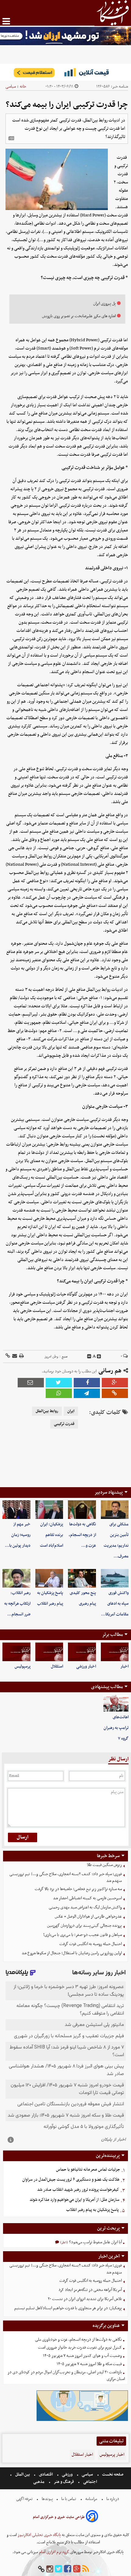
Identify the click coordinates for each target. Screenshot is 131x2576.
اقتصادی (46, 2475)
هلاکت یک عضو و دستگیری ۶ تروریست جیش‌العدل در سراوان (71, 2180)
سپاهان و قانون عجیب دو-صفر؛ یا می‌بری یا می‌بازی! (83, 1935)
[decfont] (89, 1357)
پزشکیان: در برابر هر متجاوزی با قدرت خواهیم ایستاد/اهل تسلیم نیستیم (68, 2308)
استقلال (57, 1667)
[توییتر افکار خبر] (58, 2569)
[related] (11, 138)
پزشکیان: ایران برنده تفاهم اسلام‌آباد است (51, 1535)
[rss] (86, 2569)
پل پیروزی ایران (104, 304)
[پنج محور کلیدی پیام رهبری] (82, 1578)
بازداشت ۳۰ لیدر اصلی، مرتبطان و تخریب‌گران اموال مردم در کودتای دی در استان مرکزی (66, 2376)
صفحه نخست (112, 2475)
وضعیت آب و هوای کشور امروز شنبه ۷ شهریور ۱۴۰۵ (82, 2356)
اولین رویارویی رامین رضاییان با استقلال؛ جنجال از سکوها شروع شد (72, 1953)
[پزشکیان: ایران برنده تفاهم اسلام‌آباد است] (49, 1510)
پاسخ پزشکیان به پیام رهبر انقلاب (92, 2210)
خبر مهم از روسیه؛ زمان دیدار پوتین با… (18, 1535)
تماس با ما (69, 2499)
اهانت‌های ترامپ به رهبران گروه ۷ (116, 1728)
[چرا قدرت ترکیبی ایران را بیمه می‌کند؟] (87, 1393)
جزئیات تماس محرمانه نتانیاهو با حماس (88, 2170)
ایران (71, 1411)
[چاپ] (21, 1356)
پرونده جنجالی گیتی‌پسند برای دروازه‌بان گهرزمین (85, 1926)
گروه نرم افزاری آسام (54, 2552)
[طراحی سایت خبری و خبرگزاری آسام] (92, 2517)
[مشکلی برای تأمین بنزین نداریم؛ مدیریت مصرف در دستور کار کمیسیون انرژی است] (115, 1510)
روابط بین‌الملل (47, 1411)
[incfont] (99, 1357)
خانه (23, 87)
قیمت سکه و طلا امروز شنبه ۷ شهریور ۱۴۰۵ (89, 2364)
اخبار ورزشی (86, 1667)
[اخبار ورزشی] (82, 1652)
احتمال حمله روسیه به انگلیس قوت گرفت (91, 1944)
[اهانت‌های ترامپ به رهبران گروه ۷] (116, 1703)
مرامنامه (91, 2499)
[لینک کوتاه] (8, 1356)
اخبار (124, 1667)
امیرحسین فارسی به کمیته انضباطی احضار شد (87, 1898)
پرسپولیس (23, 1667)
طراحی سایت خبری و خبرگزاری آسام (59, 2517)
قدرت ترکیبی (64, 1424)
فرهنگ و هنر (64, 2482)
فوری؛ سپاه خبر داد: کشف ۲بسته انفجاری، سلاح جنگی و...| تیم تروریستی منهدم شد (66, 1878)
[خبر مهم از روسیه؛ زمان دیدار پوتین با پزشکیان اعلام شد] (16, 1510)
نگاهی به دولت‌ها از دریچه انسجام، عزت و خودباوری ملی (78, 2340)
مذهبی (39, 2482)
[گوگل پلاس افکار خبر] (77, 2569)
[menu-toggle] (6, 21)
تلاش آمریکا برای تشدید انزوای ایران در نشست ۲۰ (85, 2299)
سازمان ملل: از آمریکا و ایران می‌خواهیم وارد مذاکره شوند (74, 2200)
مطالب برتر (112, 1635)
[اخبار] (115, 1652)
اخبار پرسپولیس (112, 2455)
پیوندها (47, 2499)
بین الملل (23, 2475)
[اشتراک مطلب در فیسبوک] (87, 1383)
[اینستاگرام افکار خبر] (50, 2569)
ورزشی (67, 2475)
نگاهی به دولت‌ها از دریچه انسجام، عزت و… (82, 1535)
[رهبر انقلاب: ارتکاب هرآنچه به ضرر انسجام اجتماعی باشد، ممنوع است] (16, 1578)
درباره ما (113, 2499)
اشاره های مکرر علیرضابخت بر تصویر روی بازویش (79, 316)
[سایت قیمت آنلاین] (65, 72)
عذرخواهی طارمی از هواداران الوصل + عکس (88, 1917)
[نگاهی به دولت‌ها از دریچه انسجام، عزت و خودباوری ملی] (82, 1510)
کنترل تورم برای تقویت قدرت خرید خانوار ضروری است (80, 2348)
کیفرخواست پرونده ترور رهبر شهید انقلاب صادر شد (78, 2190)
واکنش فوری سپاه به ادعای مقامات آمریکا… (115, 1604)
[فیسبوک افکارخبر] (68, 2569)
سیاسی (11, 87)
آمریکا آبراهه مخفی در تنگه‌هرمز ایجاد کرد (90, 2290)
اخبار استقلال (82, 2455)
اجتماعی (90, 2482)
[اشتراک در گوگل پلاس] (115, 1383)
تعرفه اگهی (25, 2499)
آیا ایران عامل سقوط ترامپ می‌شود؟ (95, 2242)
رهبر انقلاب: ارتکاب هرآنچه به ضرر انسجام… (17, 1604)
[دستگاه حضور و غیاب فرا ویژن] (82, 2420)
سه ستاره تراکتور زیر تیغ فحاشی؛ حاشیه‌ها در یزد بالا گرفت (78, 1889)
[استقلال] (49, 1652)
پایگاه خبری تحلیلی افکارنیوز (39, 2535)
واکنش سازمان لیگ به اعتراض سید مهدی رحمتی (85, 1907)
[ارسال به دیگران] (14, 1356)
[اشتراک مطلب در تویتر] (59, 1383)
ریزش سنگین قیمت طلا (104, 1865)
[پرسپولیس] (16, 1652)
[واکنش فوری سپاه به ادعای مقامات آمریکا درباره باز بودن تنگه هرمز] (115, 1578)
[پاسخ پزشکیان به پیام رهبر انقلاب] (49, 1578)
